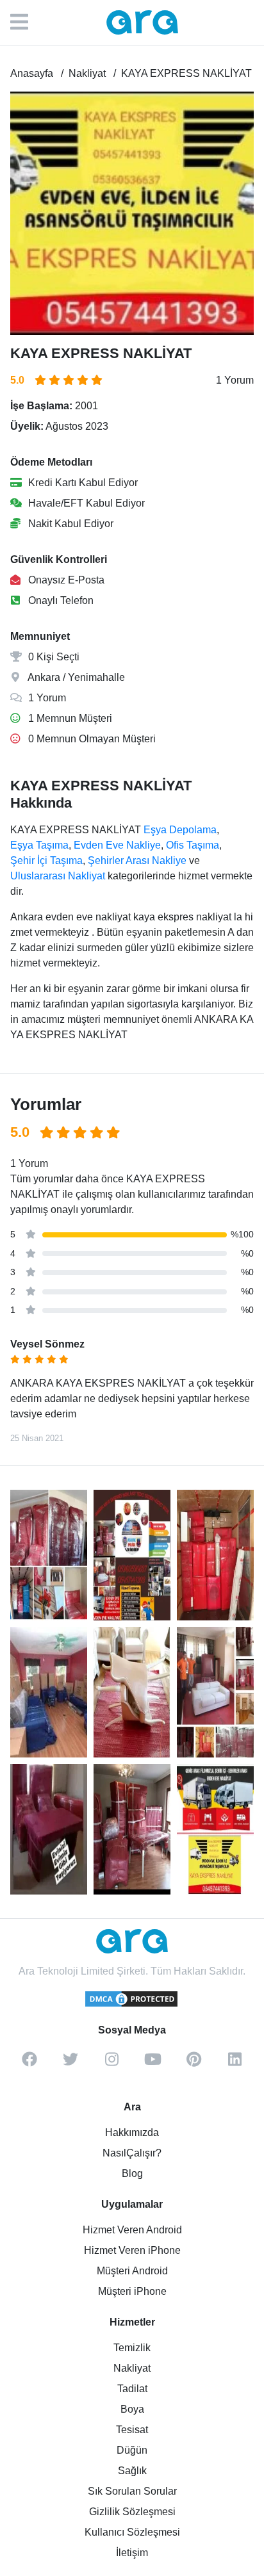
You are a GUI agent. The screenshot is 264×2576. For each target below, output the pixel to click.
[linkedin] (235, 2064)
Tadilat (132, 2389)
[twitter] (70, 2064)
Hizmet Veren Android (132, 2230)
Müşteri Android (132, 2271)
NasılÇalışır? (132, 2153)
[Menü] (26, 22)
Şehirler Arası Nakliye (137, 860)
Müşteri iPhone (132, 2291)
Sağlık (132, 2471)
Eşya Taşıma (39, 845)
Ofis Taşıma (193, 845)
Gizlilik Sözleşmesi (132, 2512)
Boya (132, 2409)
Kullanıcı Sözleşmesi (132, 2532)
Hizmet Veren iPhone (132, 2250)
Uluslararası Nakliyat (58, 876)
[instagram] (111, 2064)
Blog (132, 2173)
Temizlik (132, 2348)
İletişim (132, 2553)
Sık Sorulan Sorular (132, 2491)
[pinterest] (194, 2064)
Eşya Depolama (180, 830)
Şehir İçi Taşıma (46, 860)
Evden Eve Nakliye (117, 845)
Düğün (132, 2450)
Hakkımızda (132, 2132)
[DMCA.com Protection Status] (132, 2005)
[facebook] (29, 2064)
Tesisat (132, 2430)
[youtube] (153, 2064)
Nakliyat (132, 2368)
